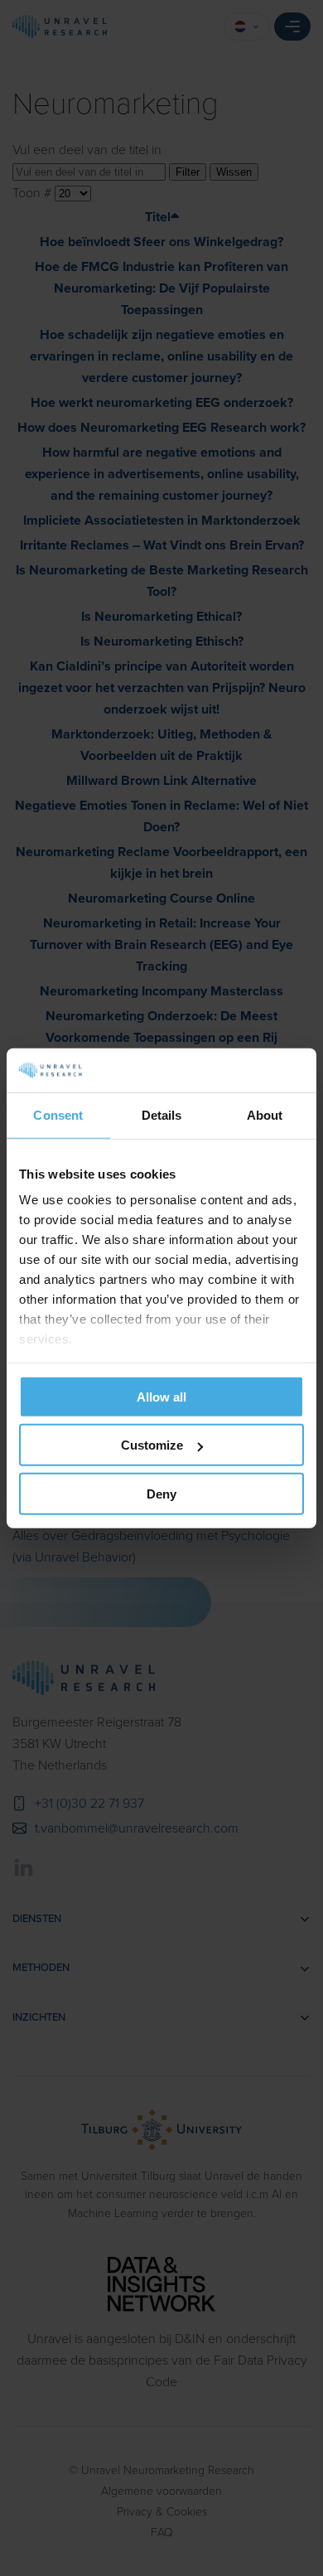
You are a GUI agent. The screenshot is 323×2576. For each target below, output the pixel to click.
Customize (152, 1445)
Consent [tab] (58, 1114)
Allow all (161, 1396)
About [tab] (265, 1114)
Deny (161, 1493)
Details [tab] (162, 1114)
